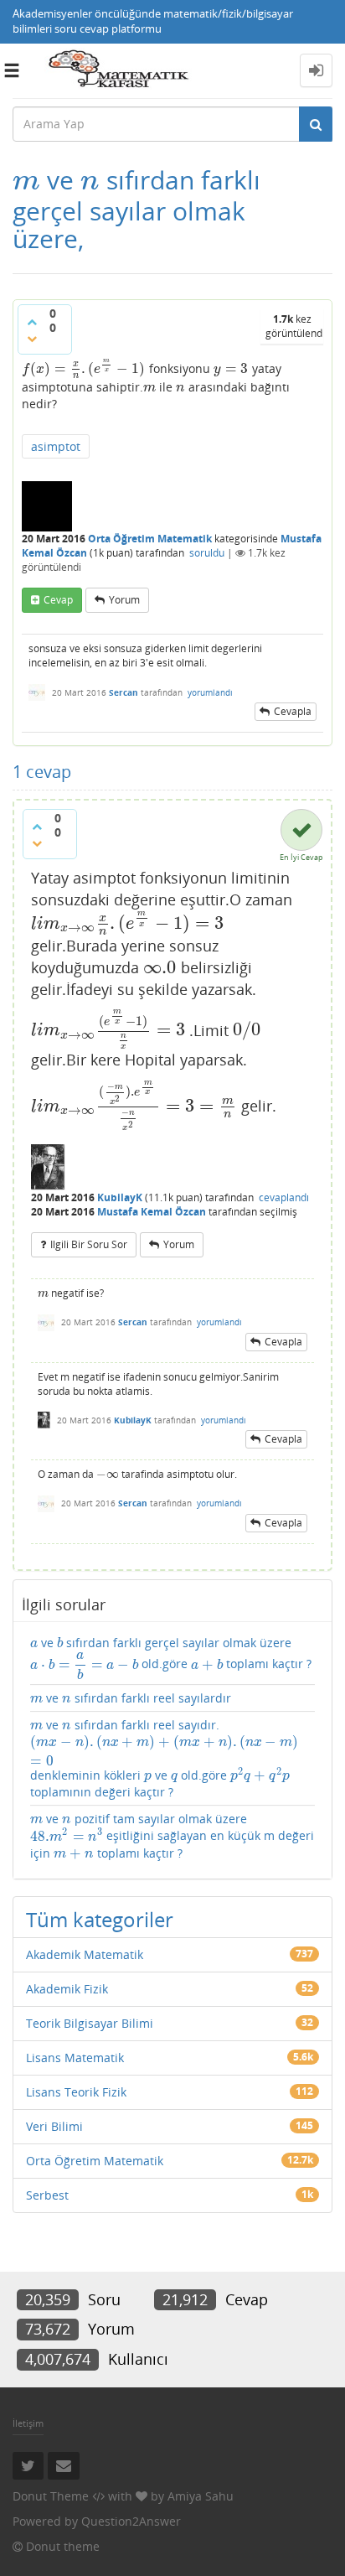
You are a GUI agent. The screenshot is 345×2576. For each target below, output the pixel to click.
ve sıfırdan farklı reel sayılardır (131, 1698)
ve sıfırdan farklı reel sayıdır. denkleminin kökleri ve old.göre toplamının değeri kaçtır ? (164, 1758)
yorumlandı (210, 692)
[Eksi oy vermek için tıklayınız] (32, 339)
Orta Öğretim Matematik (150, 539)
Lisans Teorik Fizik (76, 2092)
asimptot (56, 446)
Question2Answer (131, 2521)
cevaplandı (284, 1197)
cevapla (293, 711)
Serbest (47, 2195)
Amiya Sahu (201, 2496)
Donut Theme (51, 2496)
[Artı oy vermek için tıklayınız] (32, 322)
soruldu (207, 553)
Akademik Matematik (85, 1954)
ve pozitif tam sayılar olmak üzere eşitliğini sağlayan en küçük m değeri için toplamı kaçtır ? (172, 1836)
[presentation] (26, 180)
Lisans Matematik (75, 2058)
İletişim (28, 2423)
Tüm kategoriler (100, 1919)
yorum (124, 600)
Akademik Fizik (67, 1989)
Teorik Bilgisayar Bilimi (90, 2023)
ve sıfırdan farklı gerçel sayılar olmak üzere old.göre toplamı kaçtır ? (171, 1657)
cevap (58, 600)
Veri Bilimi (54, 2126)
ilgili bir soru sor (89, 1244)
